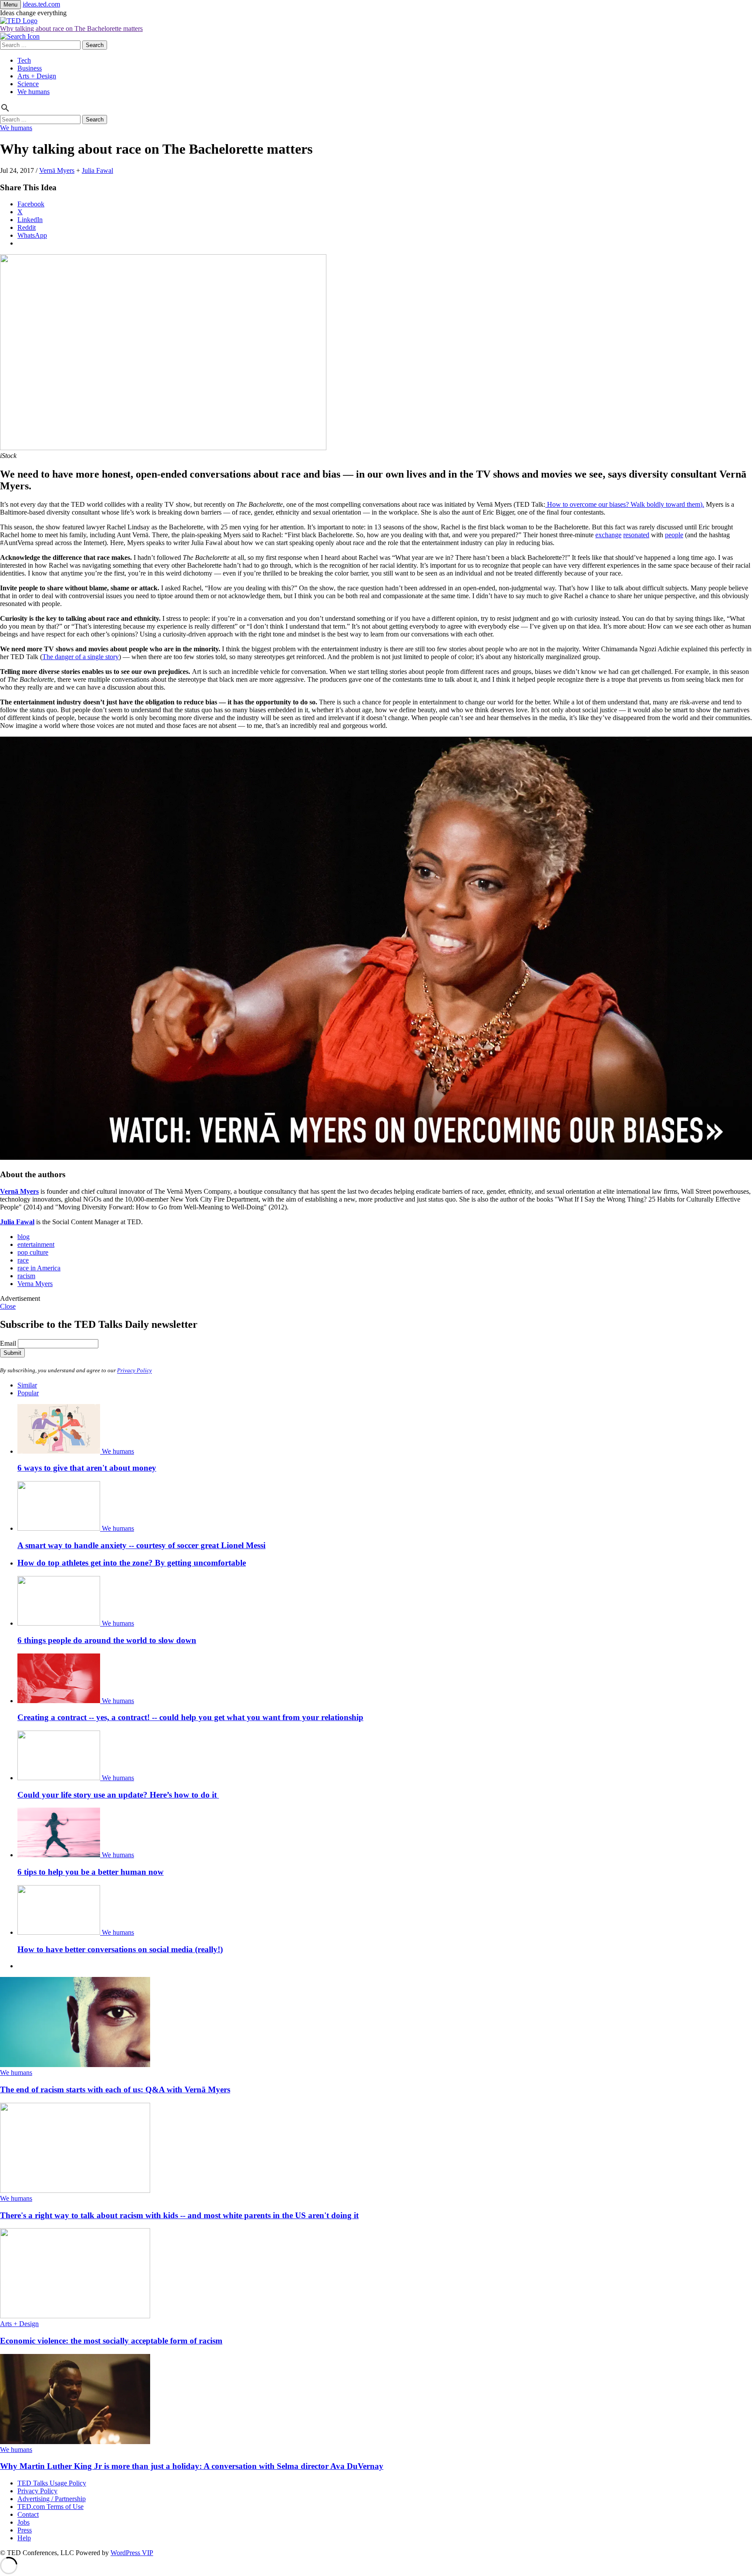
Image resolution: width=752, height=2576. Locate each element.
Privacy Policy (134, 1371)
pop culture (33, 1252)
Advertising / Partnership (52, 2499)
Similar (27, 1385)
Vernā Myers (57, 170)
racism (26, 1276)
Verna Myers (35, 1284)
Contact (28, 2514)
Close (8, 1306)
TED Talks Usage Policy (52, 2483)
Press (25, 2530)
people (674, 535)
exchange (608, 535)
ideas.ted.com (41, 4)
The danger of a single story (81, 657)
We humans (34, 92)
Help (24, 2538)
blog (23, 1237)
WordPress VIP (132, 2553)
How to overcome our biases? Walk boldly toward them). (625, 504)
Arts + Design (37, 76)
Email (8, 1343)
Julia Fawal (97, 170)
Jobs (23, 2522)
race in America (39, 1268)
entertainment (36, 1244)
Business (30, 68)
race (23, 1260)
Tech (24, 60)
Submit (12, 1353)
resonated (636, 535)
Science (28, 84)
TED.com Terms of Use (50, 2507)
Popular (28, 1393)
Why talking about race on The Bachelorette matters (71, 29)
